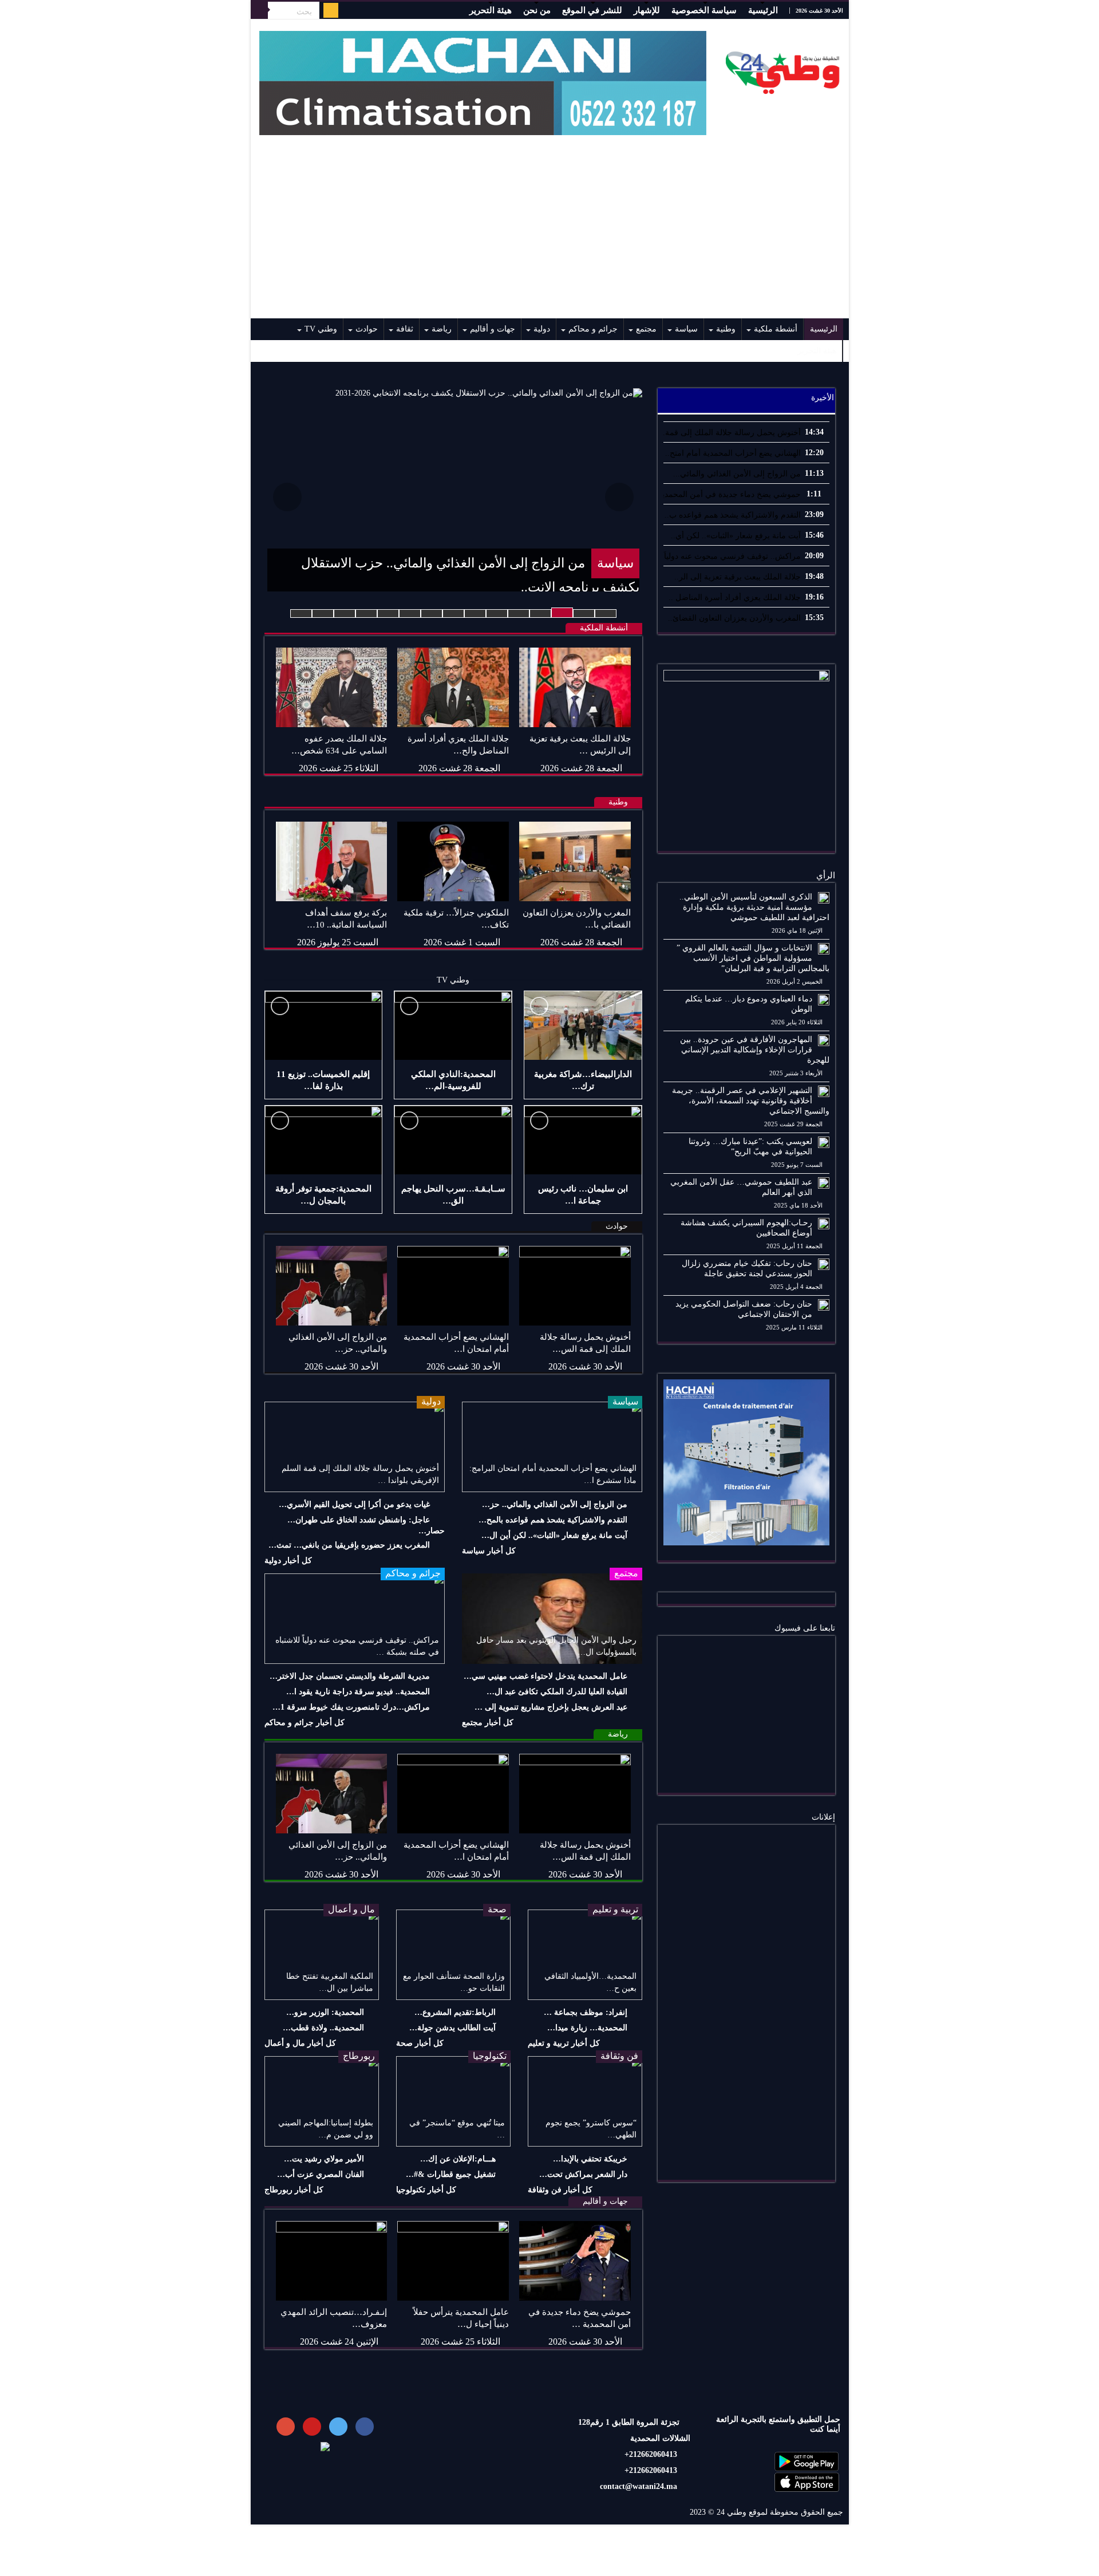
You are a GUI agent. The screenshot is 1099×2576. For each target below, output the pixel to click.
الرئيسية (763, 10)
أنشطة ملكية (776, 329)
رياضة (442, 329)
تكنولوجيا (490, 2056)
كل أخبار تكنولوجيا (426, 2190)
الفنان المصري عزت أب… (321, 2174)
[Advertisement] (550, 232)
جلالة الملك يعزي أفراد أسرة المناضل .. (735, 597)
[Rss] (331, 10)
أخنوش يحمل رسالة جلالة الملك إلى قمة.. (731, 433)
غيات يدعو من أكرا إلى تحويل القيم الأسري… (354, 1504)
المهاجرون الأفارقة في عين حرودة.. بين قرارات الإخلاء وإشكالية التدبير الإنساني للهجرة (755, 1050)
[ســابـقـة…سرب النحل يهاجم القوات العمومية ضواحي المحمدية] (453, 1140)
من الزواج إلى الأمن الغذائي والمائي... (737, 474)
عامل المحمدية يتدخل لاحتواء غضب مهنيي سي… (545, 1676)
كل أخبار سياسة (489, 1551)
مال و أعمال (351, 1909)
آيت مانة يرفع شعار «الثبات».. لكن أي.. (736, 536)
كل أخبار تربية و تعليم (564, 2043)
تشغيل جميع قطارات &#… (451, 2174)
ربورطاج (359, 2056)
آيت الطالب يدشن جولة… (452, 2028)
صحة (497, 1909)
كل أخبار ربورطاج (294, 2190)
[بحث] (259, 10)
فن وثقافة (619, 2056)
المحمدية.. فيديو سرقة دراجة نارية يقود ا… (358, 1692)
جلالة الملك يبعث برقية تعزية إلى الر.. (738, 577)
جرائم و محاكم (593, 329)
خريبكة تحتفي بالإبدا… (590, 2159)
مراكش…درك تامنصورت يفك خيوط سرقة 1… (351, 1707)
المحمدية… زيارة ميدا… (587, 2028)
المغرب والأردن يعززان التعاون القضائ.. (734, 618)
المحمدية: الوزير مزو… (325, 2012)
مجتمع (646, 329)
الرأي (826, 875)
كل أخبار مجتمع (488, 1723)
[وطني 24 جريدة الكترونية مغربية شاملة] (783, 70)
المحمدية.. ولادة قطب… (323, 2028)
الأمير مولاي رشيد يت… (324, 2159)
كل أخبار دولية (288, 1561)
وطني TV (321, 329)
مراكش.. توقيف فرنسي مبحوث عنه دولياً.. (730, 556)
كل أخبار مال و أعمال (300, 2043)
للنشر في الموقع (592, 10)
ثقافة (405, 329)
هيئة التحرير (491, 10)
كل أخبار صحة (420, 2043)
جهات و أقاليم (493, 329)
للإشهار (647, 10)
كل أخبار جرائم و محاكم (305, 1723)
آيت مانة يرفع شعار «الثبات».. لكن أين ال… (554, 1535)
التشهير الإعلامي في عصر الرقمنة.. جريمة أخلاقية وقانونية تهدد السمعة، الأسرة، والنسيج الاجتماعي (751, 1101)
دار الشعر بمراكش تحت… (583, 2174)
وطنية (726, 329)
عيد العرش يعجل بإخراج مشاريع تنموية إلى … (551, 1707)
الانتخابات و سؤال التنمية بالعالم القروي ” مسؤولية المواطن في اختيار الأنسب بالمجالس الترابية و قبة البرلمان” (753, 958)
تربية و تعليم (615, 1909)
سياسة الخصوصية (704, 10)
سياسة (686, 329)
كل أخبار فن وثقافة (560, 2190)
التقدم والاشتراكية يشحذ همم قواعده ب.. (733, 515)
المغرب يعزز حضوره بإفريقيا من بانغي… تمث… (349, 1545)
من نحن (537, 10)
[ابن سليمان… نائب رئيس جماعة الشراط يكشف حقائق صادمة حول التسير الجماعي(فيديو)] (583, 1140)
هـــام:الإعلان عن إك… (458, 2159)
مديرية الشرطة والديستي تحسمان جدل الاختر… (350, 1676)
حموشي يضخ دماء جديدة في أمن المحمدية (729, 494)
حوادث (367, 329)
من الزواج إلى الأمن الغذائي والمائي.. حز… (555, 1504)
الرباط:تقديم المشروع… (455, 2012)
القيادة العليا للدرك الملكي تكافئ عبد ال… (557, 1692)
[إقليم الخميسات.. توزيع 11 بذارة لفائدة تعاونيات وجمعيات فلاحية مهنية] (324, 1025)
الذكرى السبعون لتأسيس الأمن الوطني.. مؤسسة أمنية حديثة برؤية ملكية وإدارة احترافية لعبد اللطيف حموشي (754, 907)
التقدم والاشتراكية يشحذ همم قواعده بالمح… (553, 1520)
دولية (542, 329)
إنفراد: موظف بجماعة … (586, 2012)
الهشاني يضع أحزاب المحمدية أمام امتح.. (733, 453)
